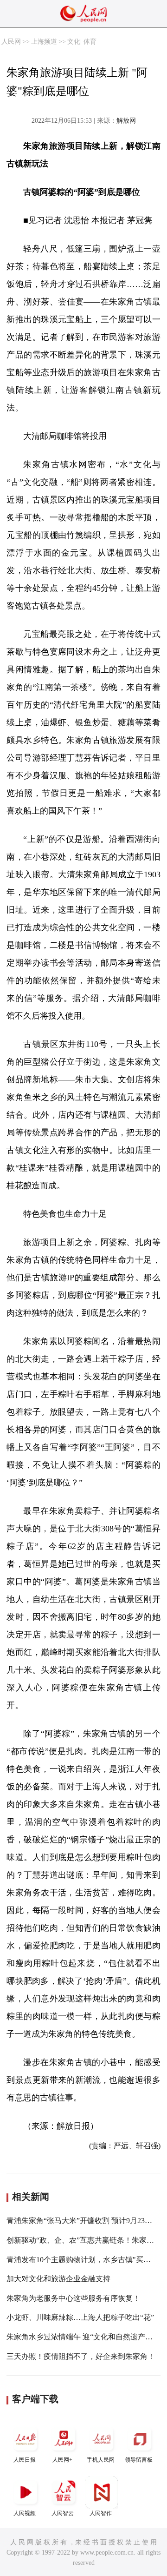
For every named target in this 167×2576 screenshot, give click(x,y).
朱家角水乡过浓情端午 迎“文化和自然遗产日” (81, 2337)
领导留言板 (139, 2460)
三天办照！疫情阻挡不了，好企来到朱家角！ (81, 2356)
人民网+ (62, 2460)
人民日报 (25, 2460)
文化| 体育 (82, 42)
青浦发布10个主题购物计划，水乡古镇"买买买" (84, 2260)
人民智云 (63, 2513)
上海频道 (44, 42)
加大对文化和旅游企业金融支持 (58, 2279)
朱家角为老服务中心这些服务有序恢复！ (73, 2298)
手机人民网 (101, 2460)
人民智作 (101, 2513)
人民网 (11, 42)
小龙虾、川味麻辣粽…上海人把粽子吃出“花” (80, 2317)
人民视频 (25, 2513)
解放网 (126, 121)
